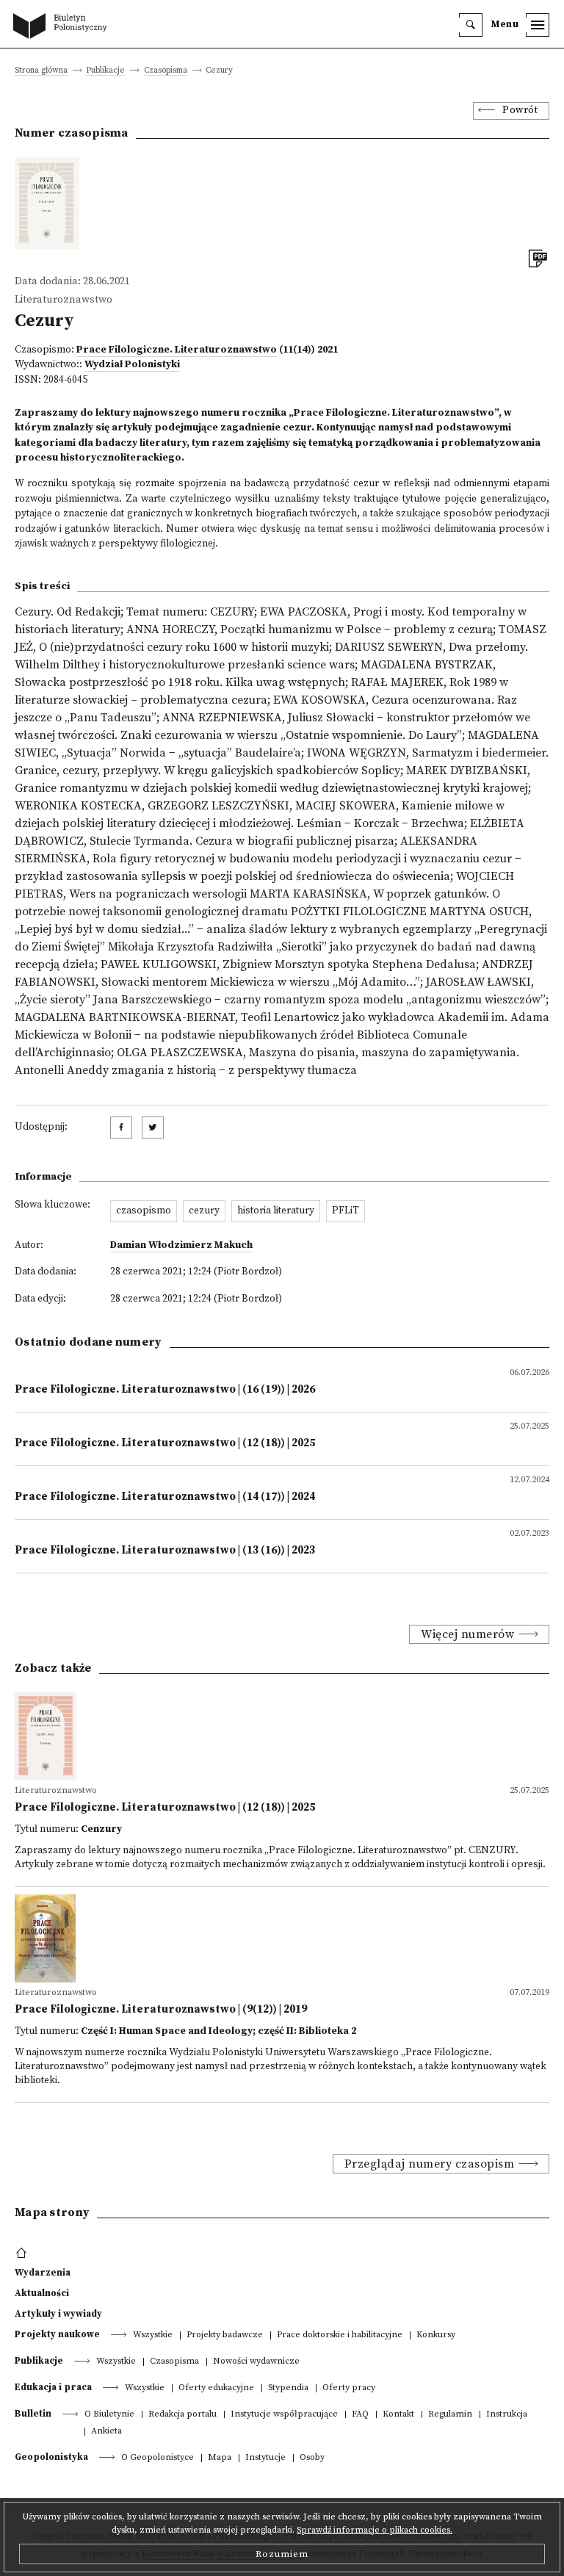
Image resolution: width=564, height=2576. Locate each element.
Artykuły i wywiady (58, 2314)
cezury (204, 1211)
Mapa (220, 2458)
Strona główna (41, 71)
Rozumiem (282, 2554)
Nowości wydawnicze (256, 2362)
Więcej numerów (467, 1634)
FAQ (360, 2415)
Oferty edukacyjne (216, 2388)
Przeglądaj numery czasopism (430, 2164)
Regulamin (450, 2415)
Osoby (312, 2458)
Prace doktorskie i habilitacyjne (340, 2335)
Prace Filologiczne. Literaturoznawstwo (177, 350)
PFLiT (346, 1211)
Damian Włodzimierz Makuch (181, 1245)
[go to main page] (63, 27)
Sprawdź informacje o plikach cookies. (375, 2530)
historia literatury (276, 1211)
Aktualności (42, 2293)
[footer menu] (23, 2254)
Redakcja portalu (182, 2415)
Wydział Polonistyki (132, 365)
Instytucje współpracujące (284, 2415)
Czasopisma (166, 71)
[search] (471, 25)
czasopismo (144, 1211)
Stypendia (288, 2388)
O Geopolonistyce (158, 2458)
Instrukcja (507, 2415)
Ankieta (106, 2432)
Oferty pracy (349, 2388)
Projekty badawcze (225, 2335)
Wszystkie (153, 2335)
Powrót (520, 111)
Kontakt (398, 2415)
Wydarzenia (43, 2273)
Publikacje (105, 71)
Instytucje (265, 2458)
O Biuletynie (109, 2415)
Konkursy (436, 2335)
